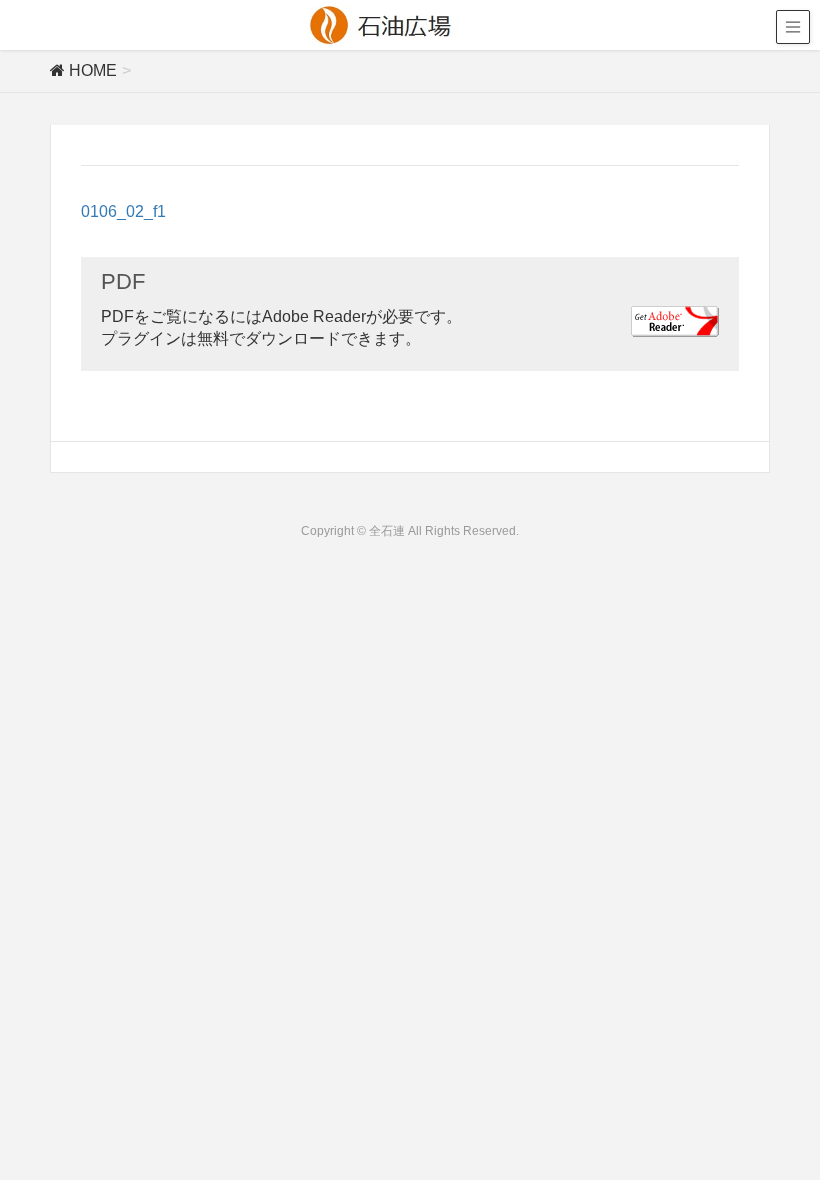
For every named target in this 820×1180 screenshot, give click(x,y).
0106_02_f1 (123, 211)
